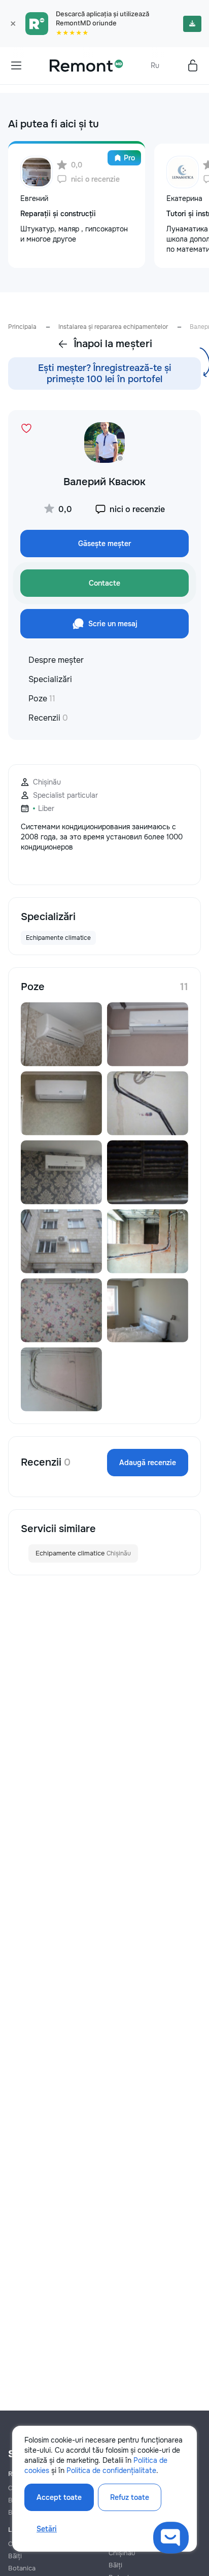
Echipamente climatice (83, 1553)
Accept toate (59, 2497)
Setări (47, 2529)
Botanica (22, 2568)
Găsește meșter (104, 544)
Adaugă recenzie (148, 1463)
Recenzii (48, 718)
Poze (42, 699)
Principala (22, 327)
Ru (155, 65)
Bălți (15, 2556)
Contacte (104, 583)
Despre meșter (56, 660)
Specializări (50, 679)
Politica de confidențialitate (111, 2470)
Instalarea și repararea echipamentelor (113, 327)
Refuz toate (130, 2497)
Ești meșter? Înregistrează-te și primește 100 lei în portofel (105, 374)
